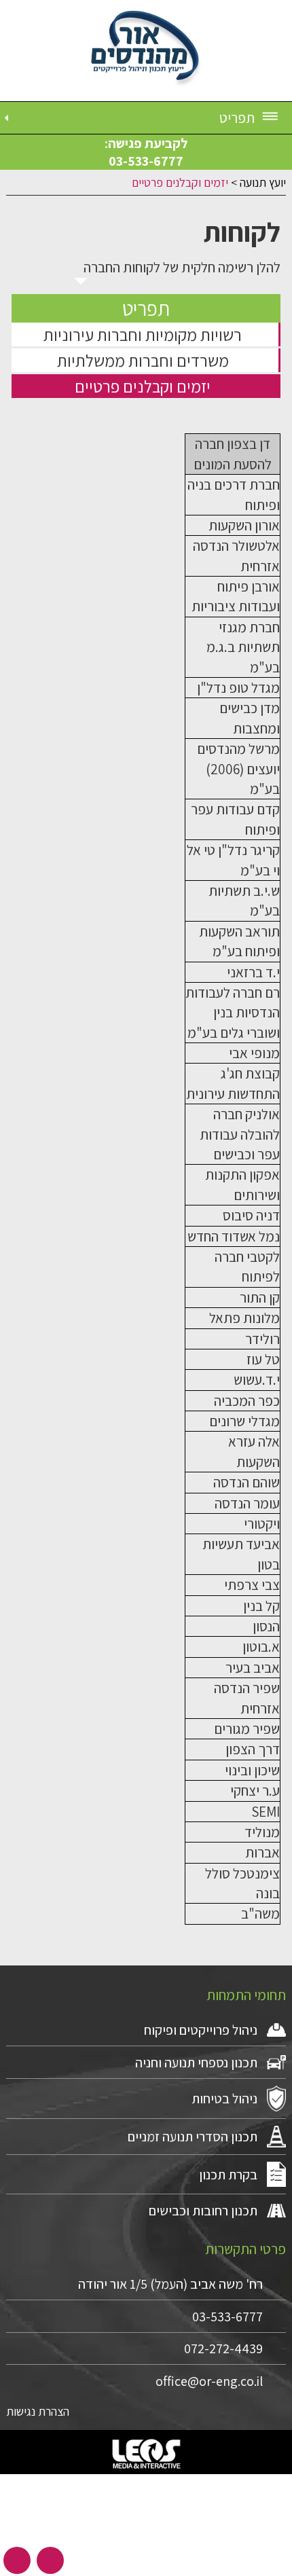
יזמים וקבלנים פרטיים (143, 386)
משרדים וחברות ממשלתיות (143, 360)
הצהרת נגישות (38, 2411)
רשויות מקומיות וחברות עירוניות (143, 334)
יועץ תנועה (263, 182)
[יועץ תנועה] (146, 51)
